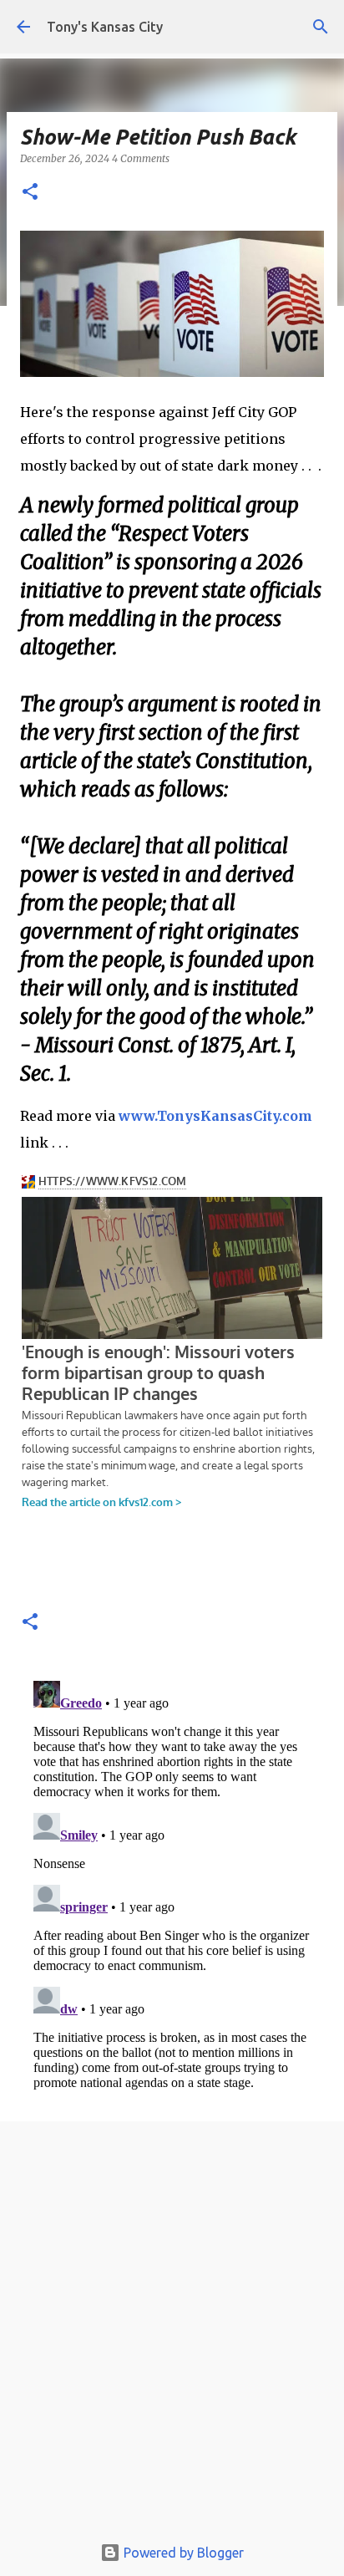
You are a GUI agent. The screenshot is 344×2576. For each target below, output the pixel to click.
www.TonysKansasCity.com (215, 1116)
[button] (30, 193)
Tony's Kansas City (105, 27)
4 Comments (141, 158)
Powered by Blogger (182, 2553)
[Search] (321, 27)
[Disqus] (172, 1883)
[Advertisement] (172, 2332)
